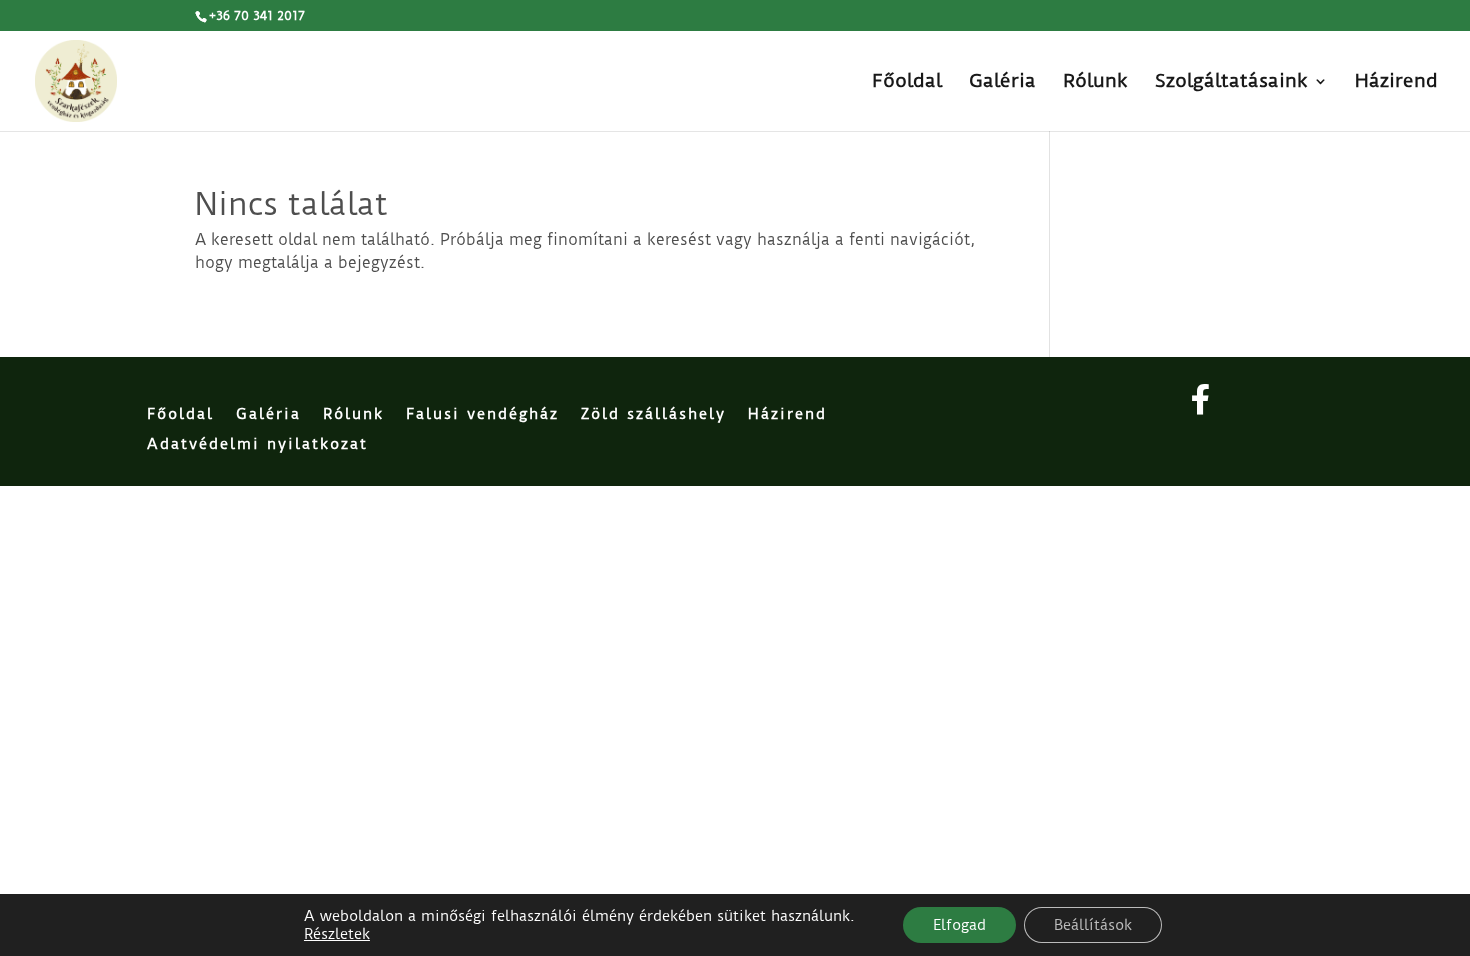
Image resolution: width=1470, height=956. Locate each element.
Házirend (1396, 83)
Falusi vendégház (482, 415)
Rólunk (1095, 83)
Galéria (1002, 83)
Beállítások (1093, 925)
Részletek (337, 934)
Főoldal (907, 83)
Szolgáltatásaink (1231, 83)
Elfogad (959, 925)
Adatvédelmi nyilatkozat (257, 445)
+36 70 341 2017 (257, 15)
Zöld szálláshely (653, 415)
